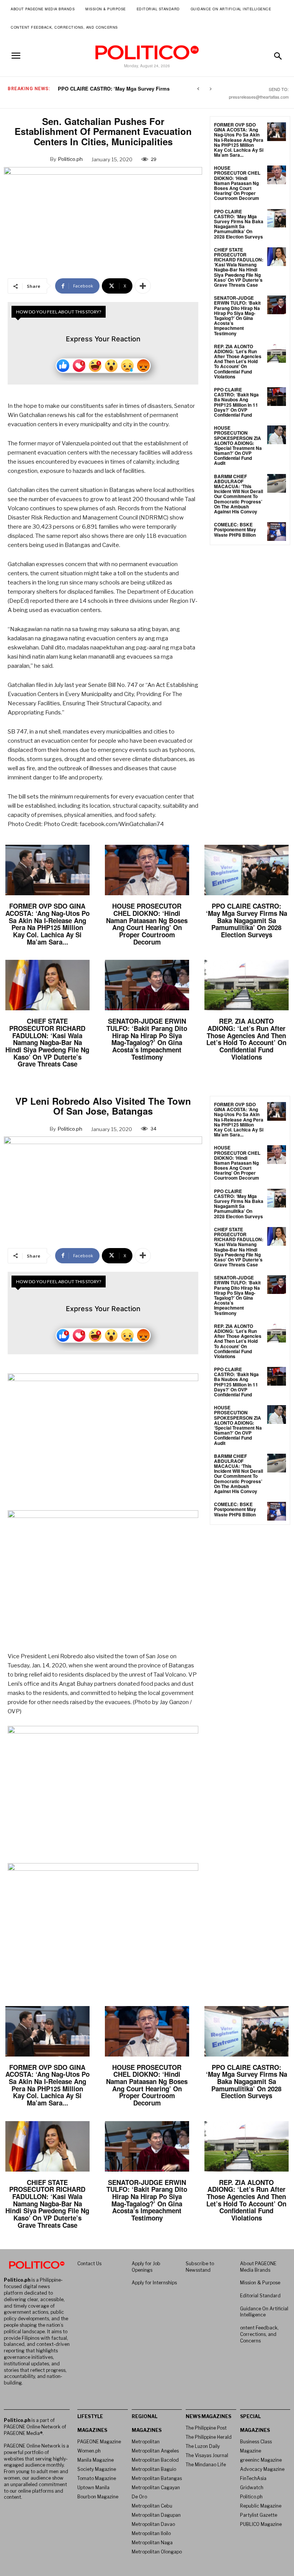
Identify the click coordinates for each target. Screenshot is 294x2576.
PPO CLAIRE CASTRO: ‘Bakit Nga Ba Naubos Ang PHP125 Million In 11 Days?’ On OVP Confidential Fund (236, 402)
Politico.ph (70, 159)
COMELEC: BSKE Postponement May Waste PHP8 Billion (235, 529)
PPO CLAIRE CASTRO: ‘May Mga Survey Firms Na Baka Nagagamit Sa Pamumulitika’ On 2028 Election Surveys (239, 224)
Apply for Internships (154, 2283)
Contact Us (89, 2264)
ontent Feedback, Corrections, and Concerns (259, 2334)
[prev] (198, 89)
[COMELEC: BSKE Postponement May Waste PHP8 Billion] (277, 532)
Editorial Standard (260, 2296)
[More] (143, 286)
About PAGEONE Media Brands (258, 2267)
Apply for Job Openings (146, 2267)
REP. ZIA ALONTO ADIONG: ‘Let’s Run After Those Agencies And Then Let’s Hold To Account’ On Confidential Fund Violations (238, 361)
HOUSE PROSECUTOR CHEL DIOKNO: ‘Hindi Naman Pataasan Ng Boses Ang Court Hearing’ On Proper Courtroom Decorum (237, 183)
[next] (210, 89)
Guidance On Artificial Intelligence (264, 2312)
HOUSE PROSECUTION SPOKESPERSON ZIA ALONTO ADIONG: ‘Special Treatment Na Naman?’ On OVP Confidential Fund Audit (238, 445)
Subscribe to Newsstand (200, 2267)
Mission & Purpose (260, 2283)
